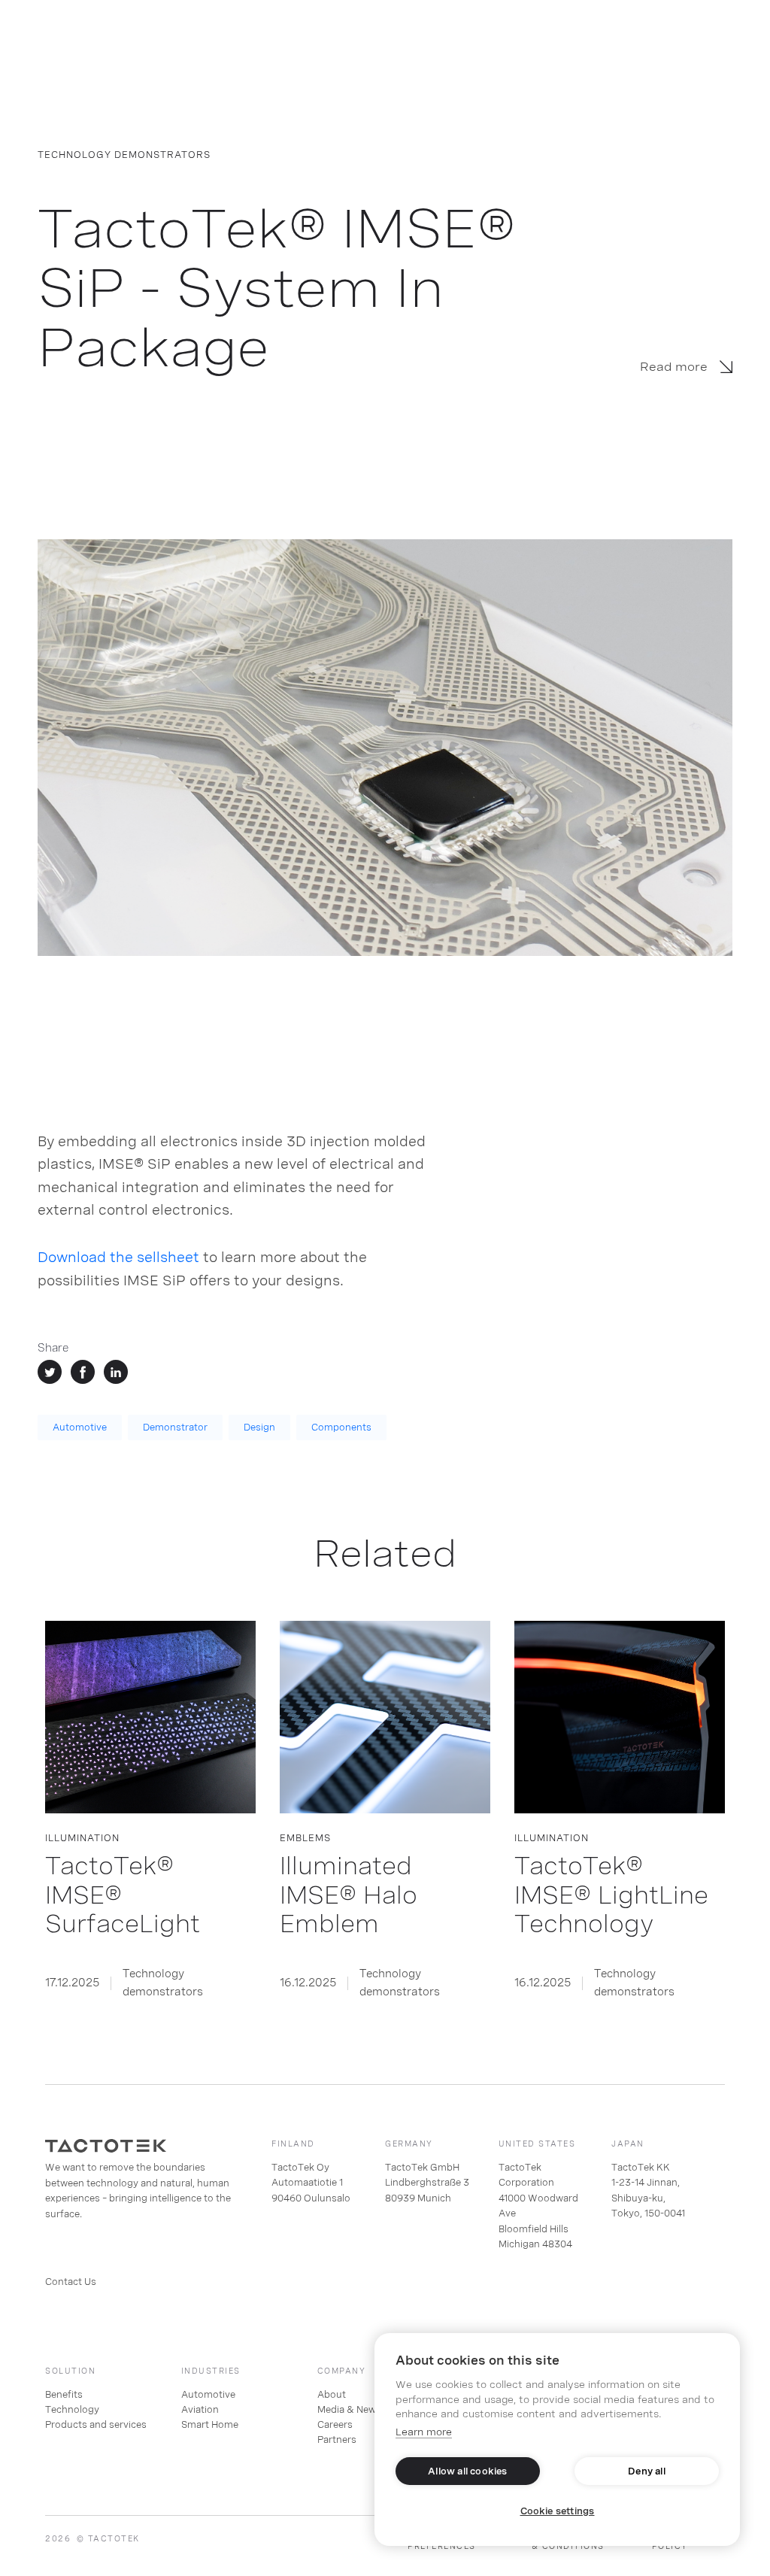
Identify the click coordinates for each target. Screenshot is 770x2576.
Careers (335, 2425)
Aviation (200, 2410)
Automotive (80, 1428)
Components (341, 1428)
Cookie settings (558, 2511)
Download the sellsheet (118, 1257)
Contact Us (71, 2282)
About (332, 2395)
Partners (337, 2440)
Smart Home (210, 2425)
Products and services (96, 2425)
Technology (72, 2410)
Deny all (647, 2471)
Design (259, 1428)
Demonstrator (175, 1428)
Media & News (349, 2410)
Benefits (64, 2395)
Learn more (424, 2432)
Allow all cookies (467, 2471)
